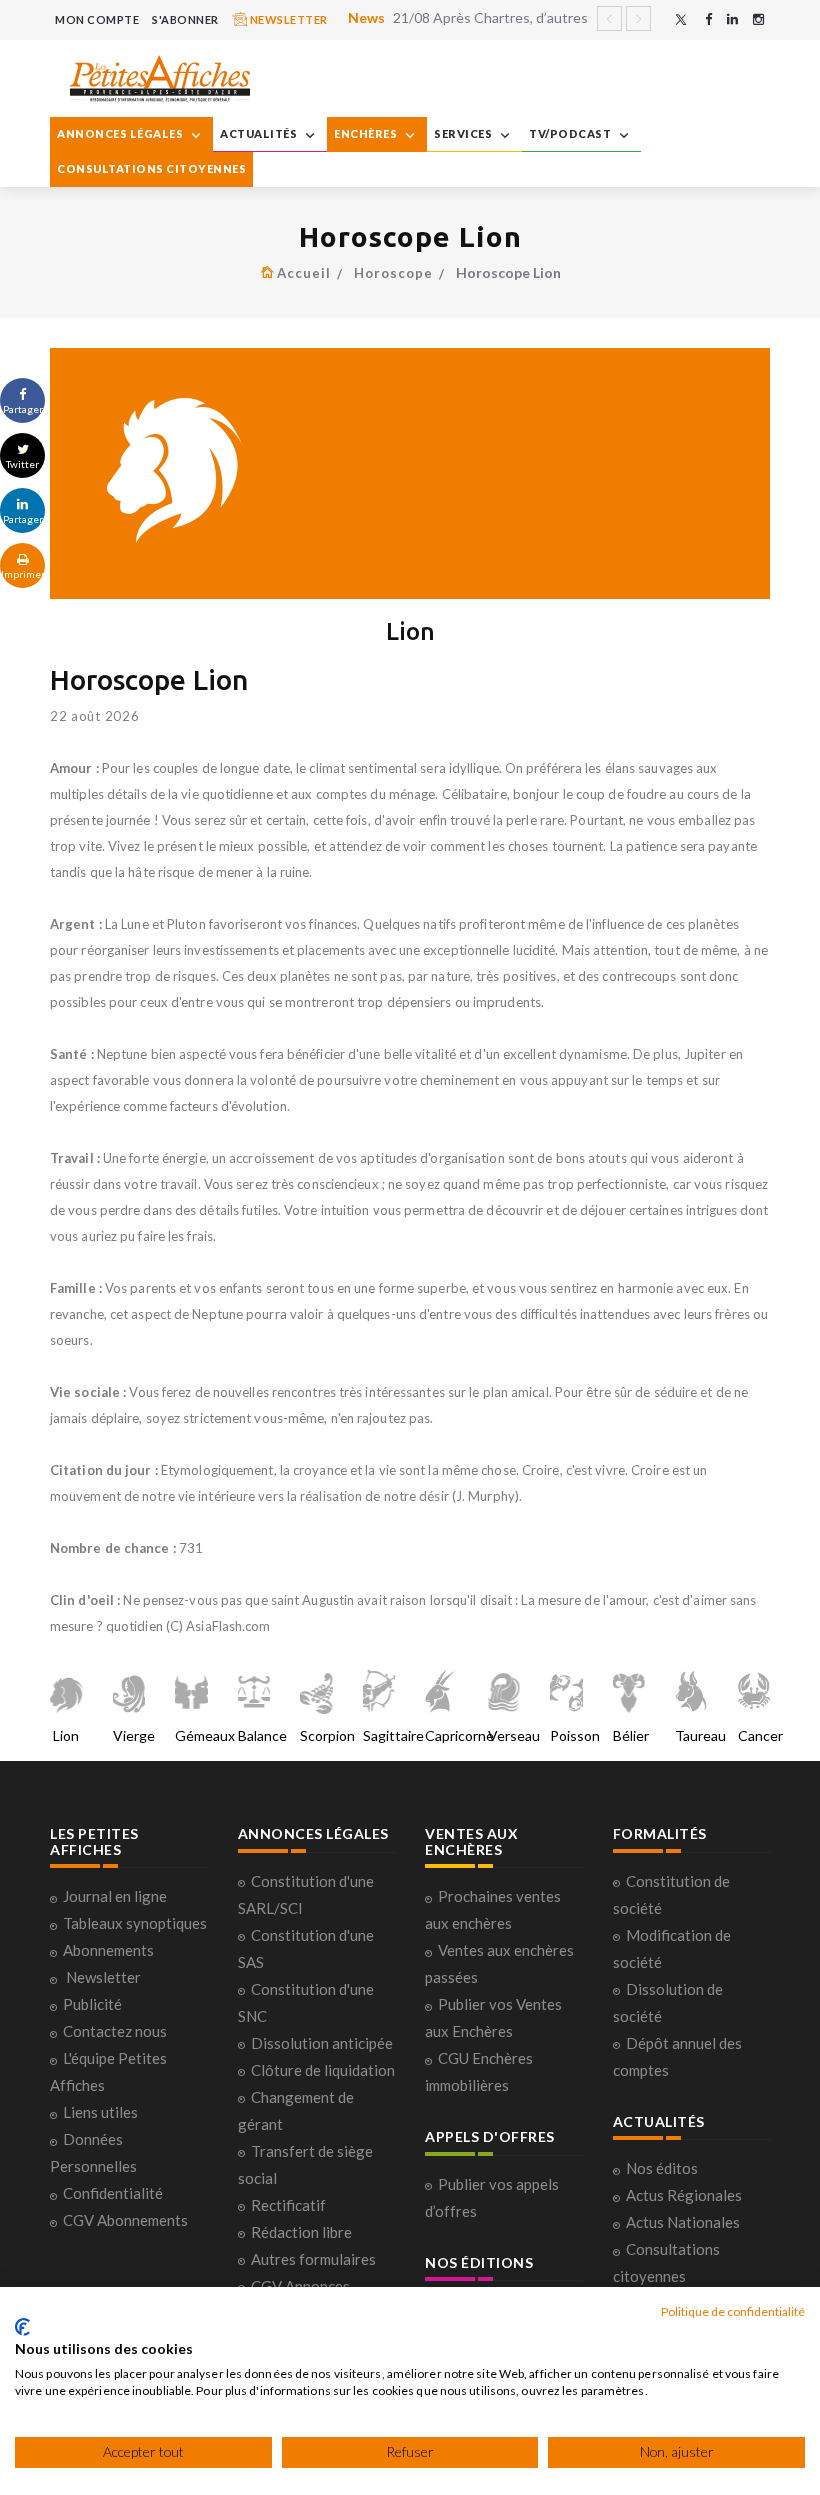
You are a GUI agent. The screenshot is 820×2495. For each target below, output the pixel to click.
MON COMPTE (97, 19)
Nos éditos (662, 2168)
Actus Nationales (683, 2222)
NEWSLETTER (287, 19)
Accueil (304, 273)
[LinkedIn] (732, 19)
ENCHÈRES (367, 133)
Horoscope (393, 273)
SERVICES (464, 133)
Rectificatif (288, 2205)
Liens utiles (100, 2112)
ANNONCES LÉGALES (121, 133)
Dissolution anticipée (322, 2043)
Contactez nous (115, 2031)
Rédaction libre (301, 2232)
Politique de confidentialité (733, 2311)
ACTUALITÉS (260, 133)
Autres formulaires (313, 2259)
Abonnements (108, 1950)
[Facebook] (708, 19)
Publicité (92, 2004)
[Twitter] (681, 19)
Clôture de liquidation (323, 2070)
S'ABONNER (185, 19)
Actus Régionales (684, 2195)
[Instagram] (758, 19)
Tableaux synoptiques (135, 1923)
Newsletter (103, 1977)
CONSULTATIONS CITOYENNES (151, 168)
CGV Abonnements (125, 2220)
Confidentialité (113, 2193)
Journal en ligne (115, 1896)
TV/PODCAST (571, 133)
